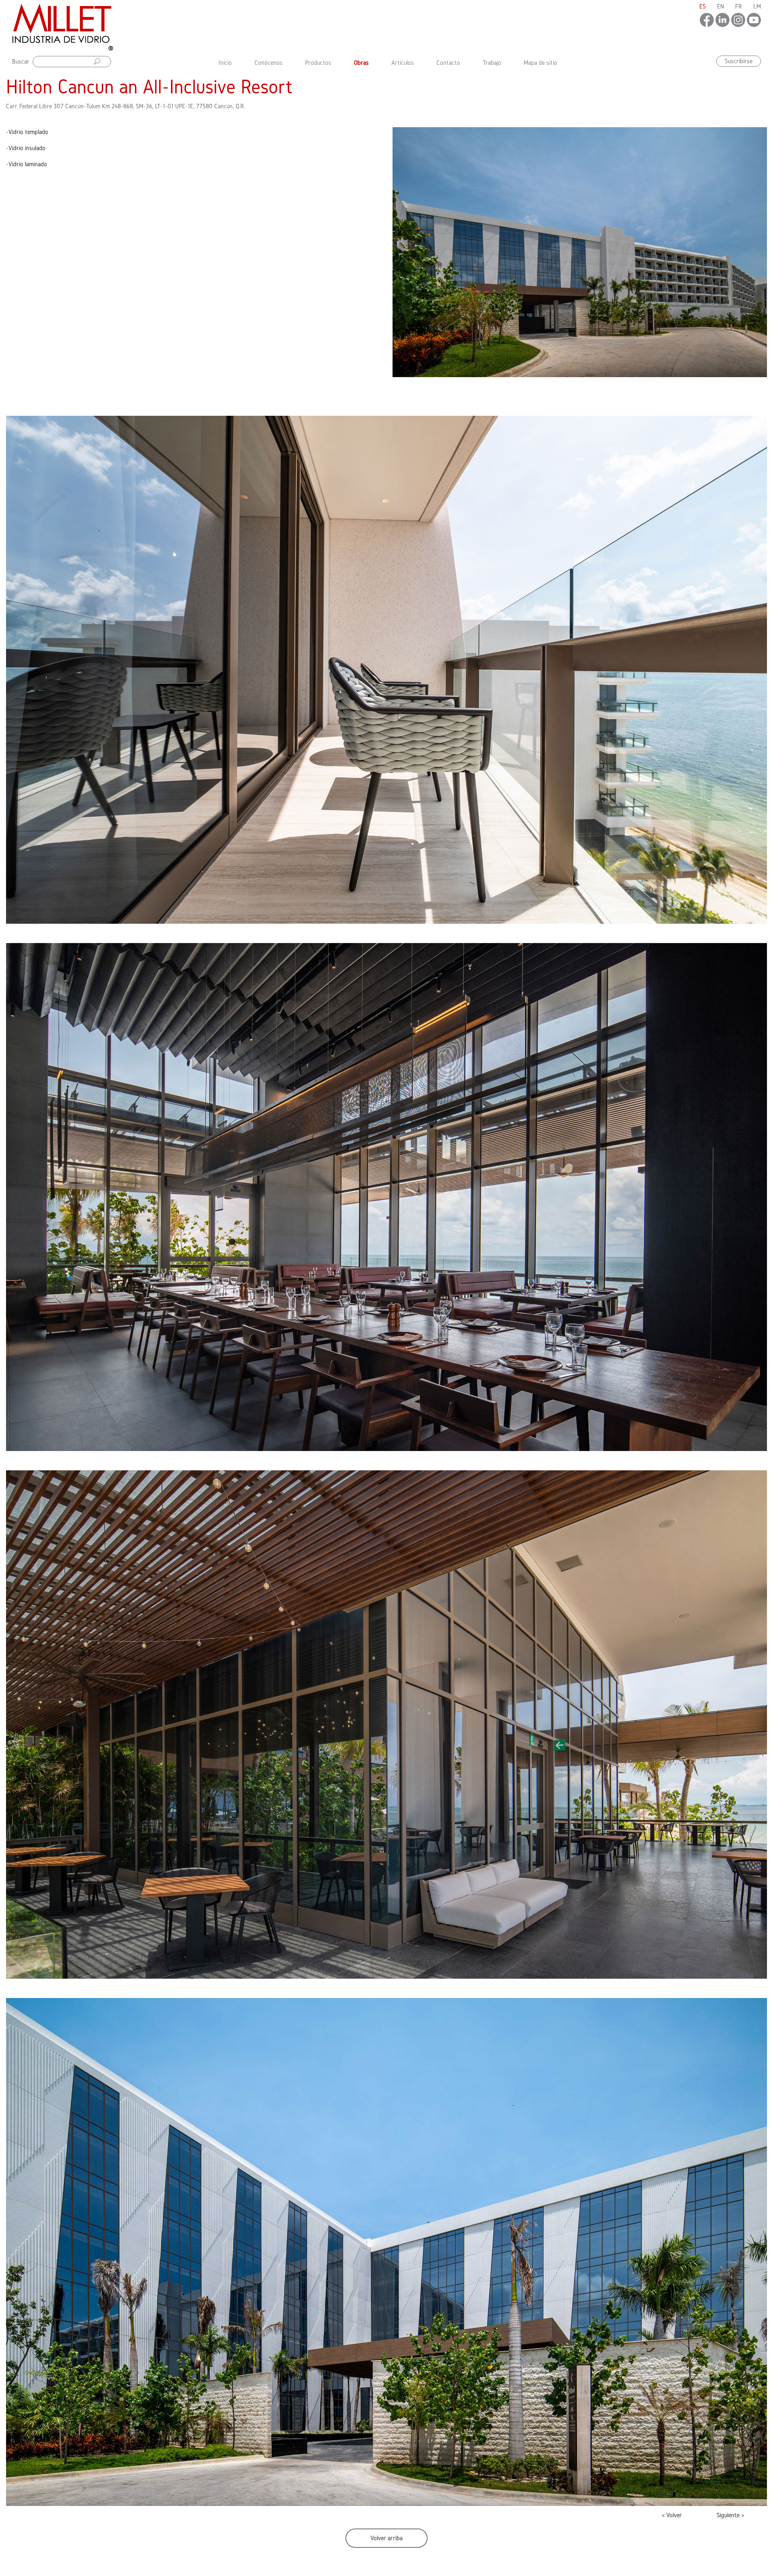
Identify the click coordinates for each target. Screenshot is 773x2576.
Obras (361, 63)
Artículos (403, 63)
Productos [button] (318, 63)
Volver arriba (386, 2538)
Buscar (21, 61)
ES (703, 6)
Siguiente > (731, 2515)
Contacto (448, 63)
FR (739, 6)
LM (757, 6)
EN (720, 6)
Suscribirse (739, 61)
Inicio (227, 62)
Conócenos (269, 63)
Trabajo (492, 63)
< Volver (672, 2515)
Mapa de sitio (540, 63)
